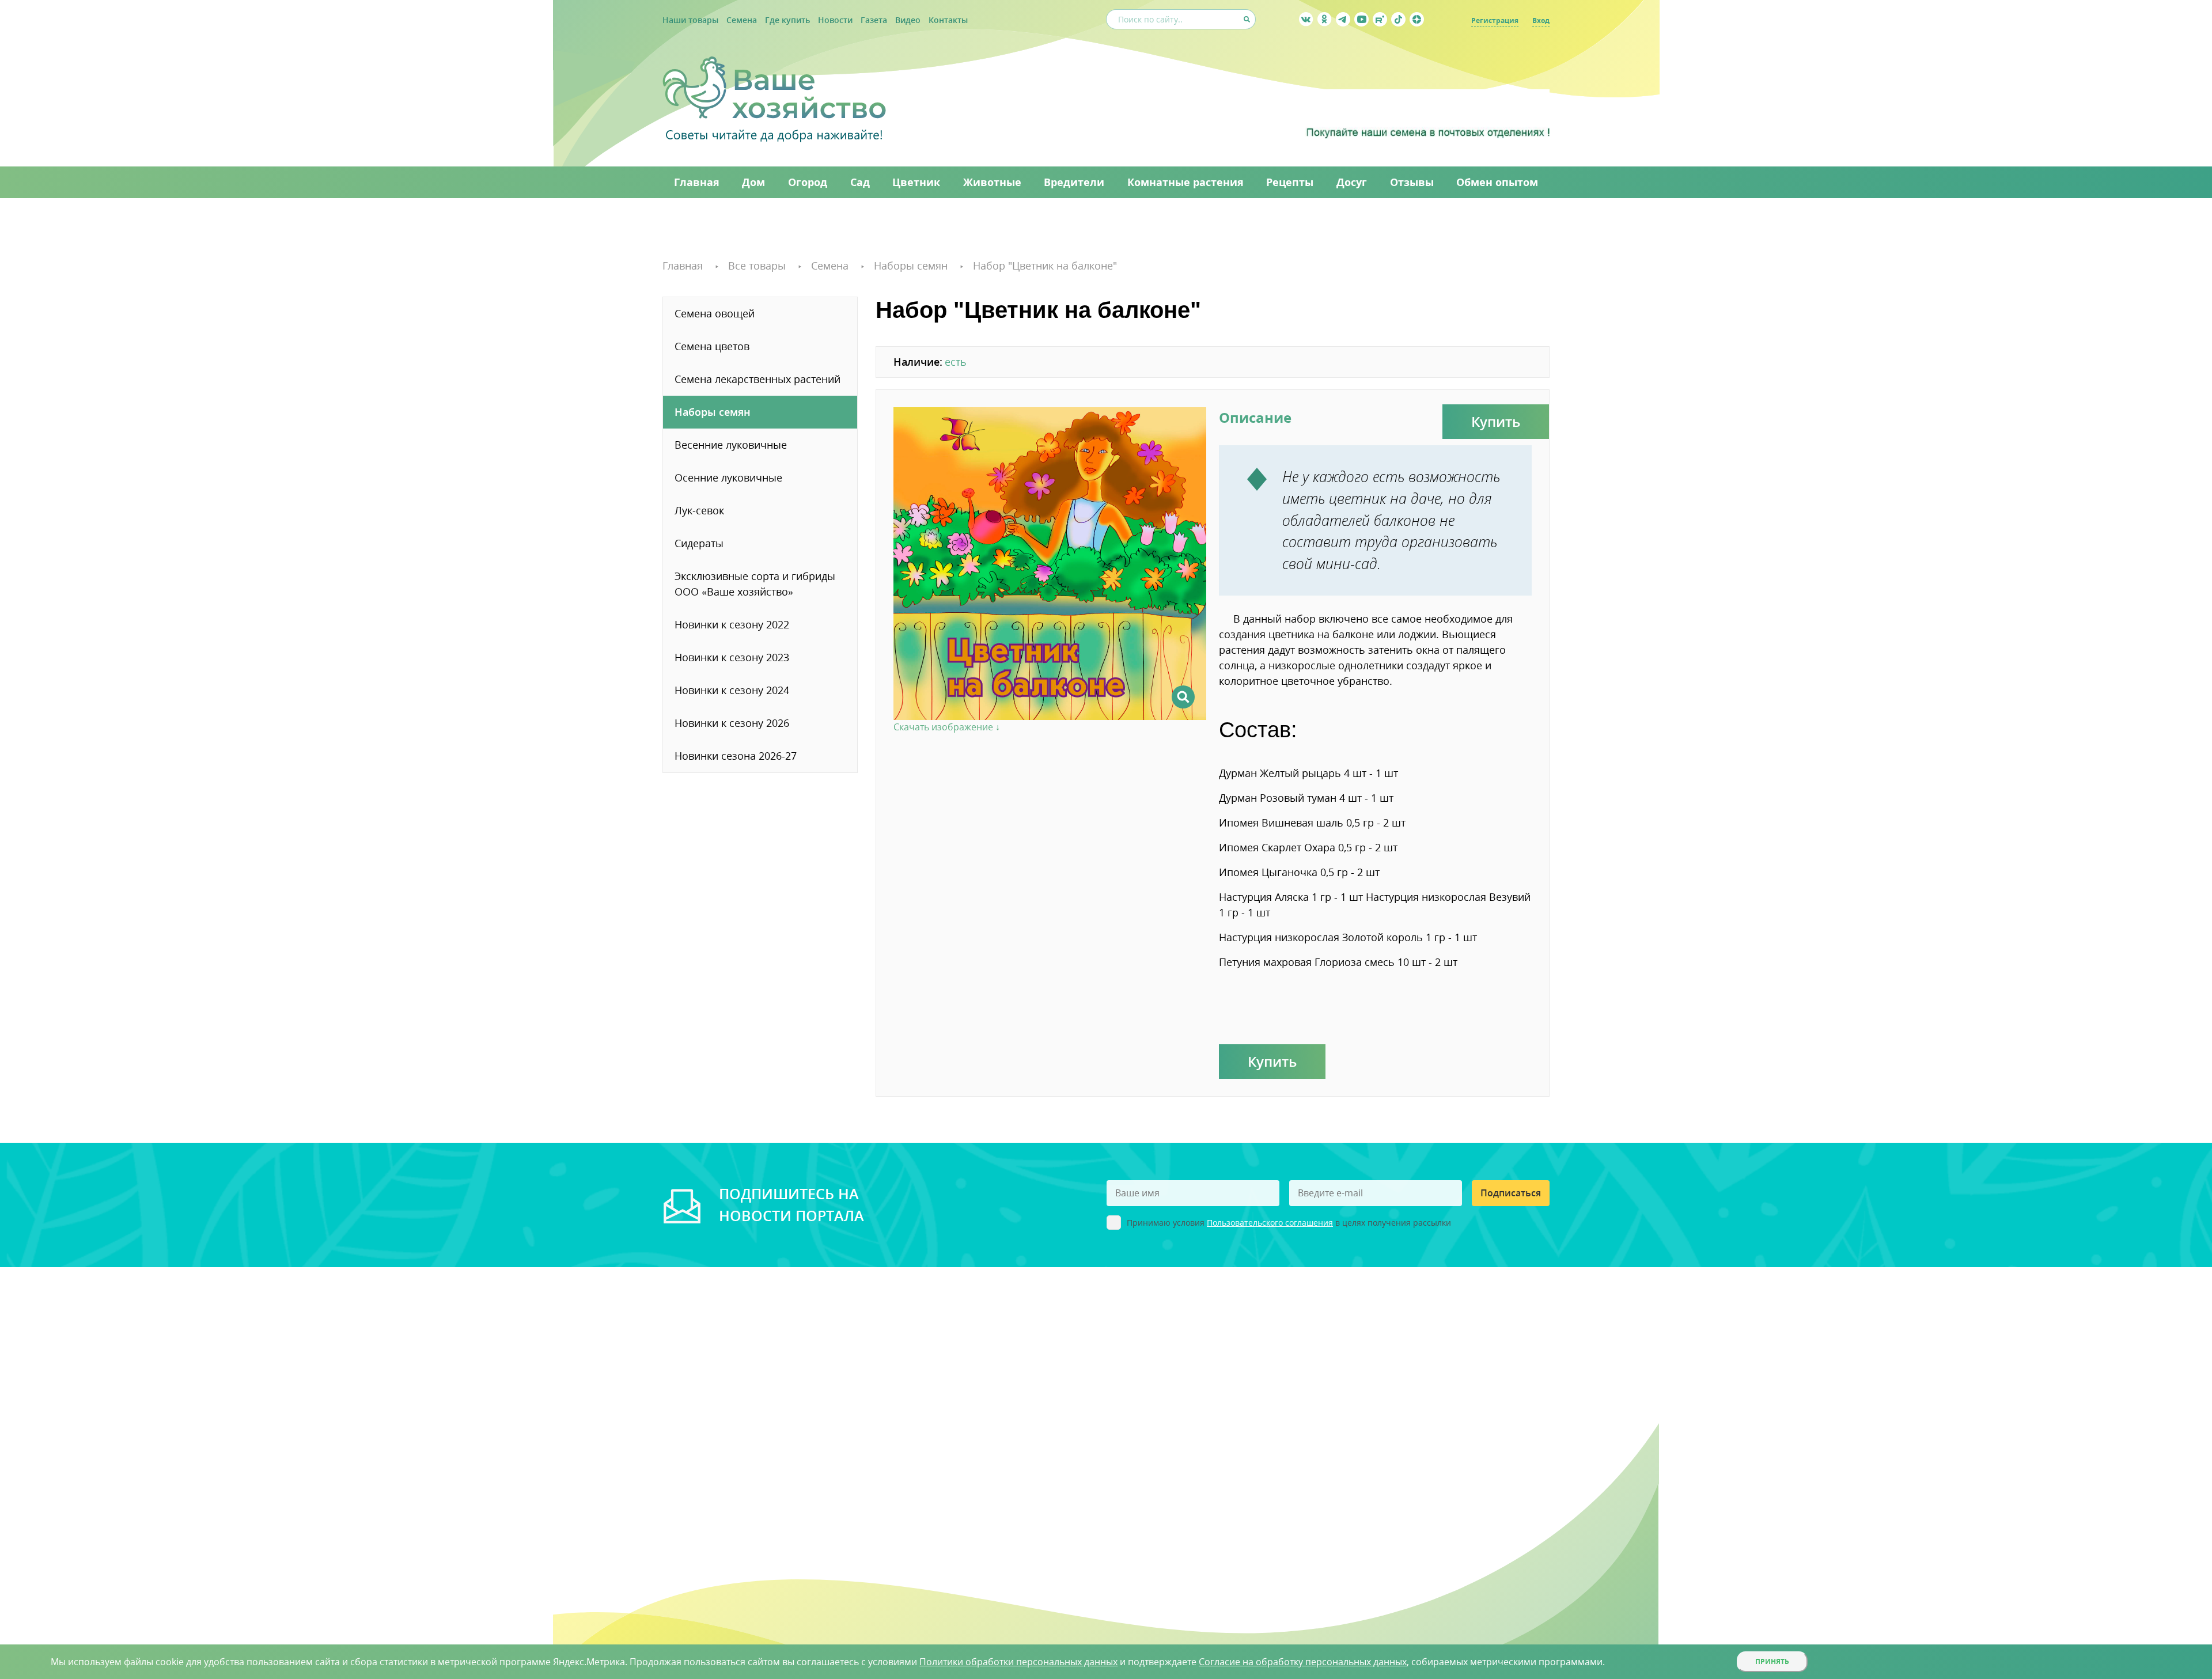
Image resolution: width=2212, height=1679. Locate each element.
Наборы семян (713, 412)
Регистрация (1495, 20)
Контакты (948, 20)
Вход (1541, 20)
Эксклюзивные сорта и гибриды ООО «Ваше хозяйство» (755, 584)
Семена (742, 20)
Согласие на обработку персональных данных (1303, 1662)
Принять (1772, 1661)
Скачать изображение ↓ (947, 727)
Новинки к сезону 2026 (732, 723)
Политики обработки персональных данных (1018, 1662)
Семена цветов (712, 346)
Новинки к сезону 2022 (732, 624)
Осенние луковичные (728, 477)
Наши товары (690, 20)
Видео (908, 20)
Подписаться (1511, 1193)
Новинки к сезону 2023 (732, 657)
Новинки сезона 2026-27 (736, 756)
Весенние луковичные (731, 445)
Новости (835, 20)
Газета (874, 20)
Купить (1496, 421)
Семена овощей (715, 313)
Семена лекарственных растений (757, 379)
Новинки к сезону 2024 (732, 690)
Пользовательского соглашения (1270, 1223)
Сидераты (699, 543)
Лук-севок (699, 510)
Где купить (787, 20)
